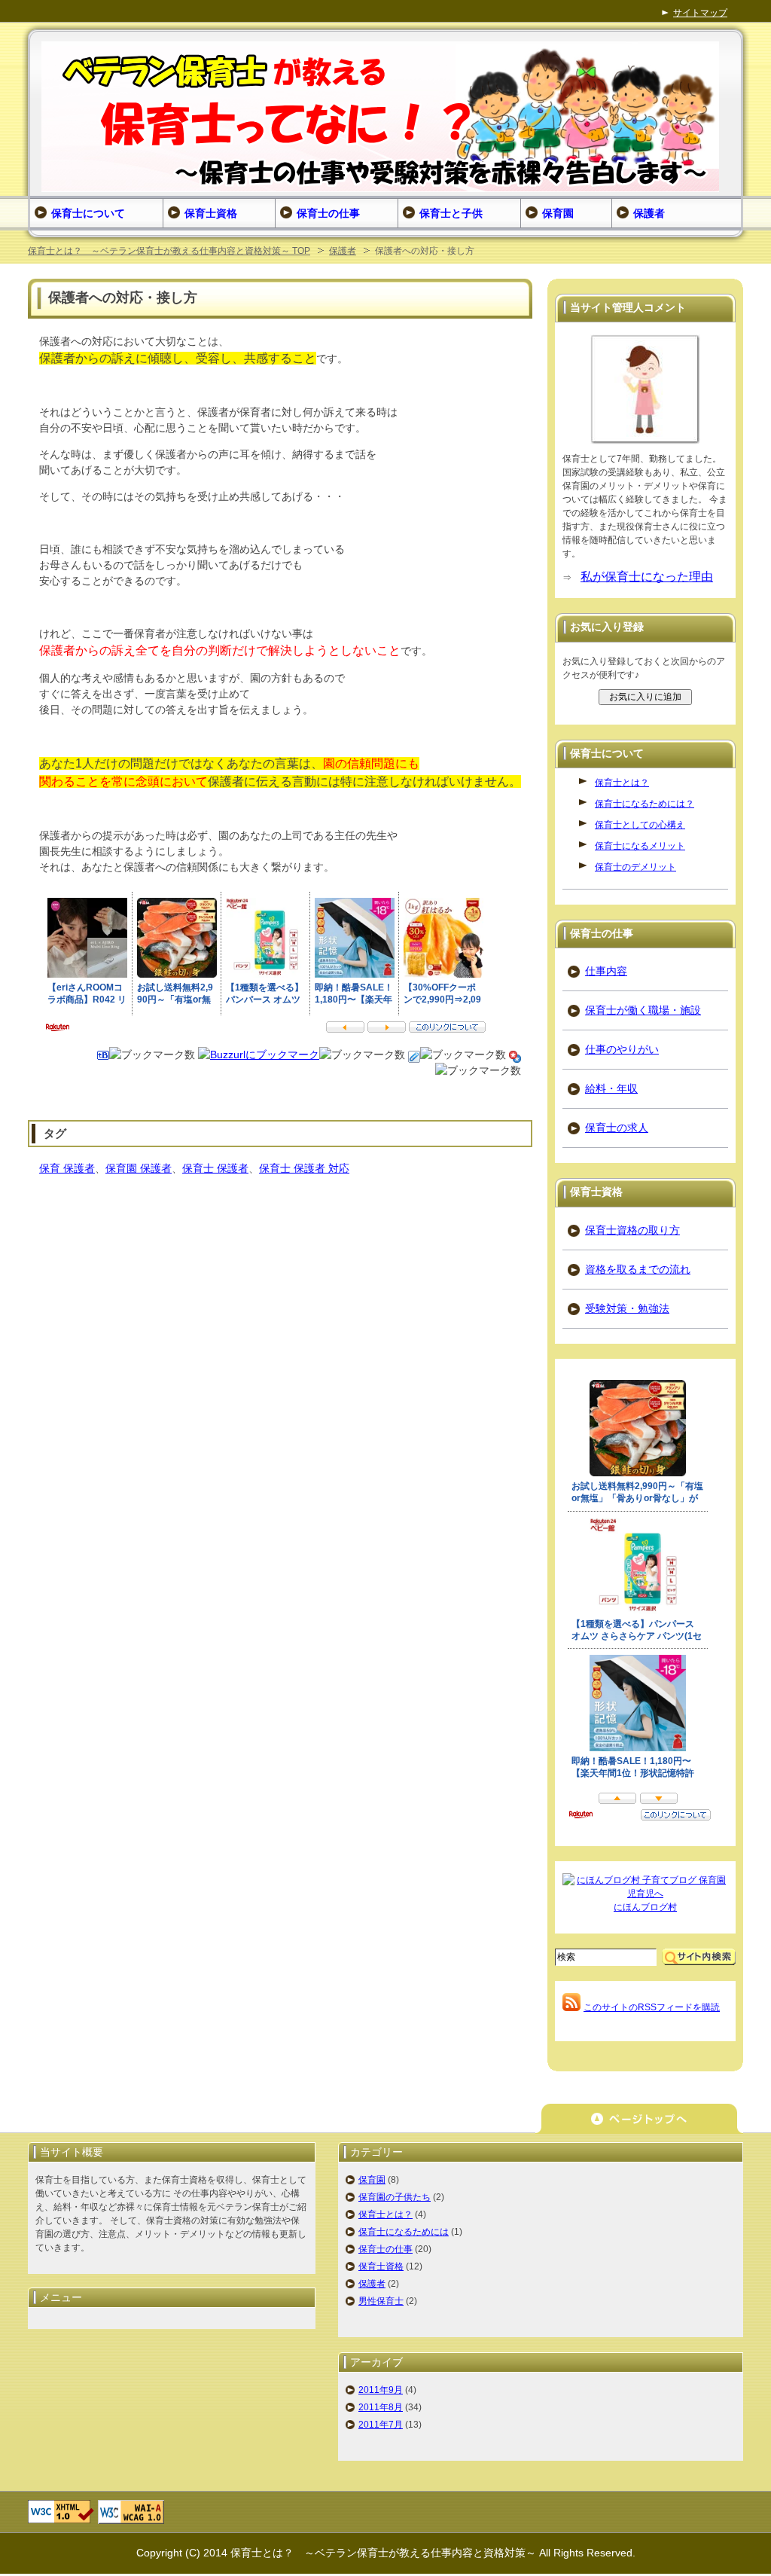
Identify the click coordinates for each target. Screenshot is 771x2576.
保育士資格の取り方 (632, 1230)
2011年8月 (381, 2407)
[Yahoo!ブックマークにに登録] (515, 1055)
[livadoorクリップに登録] (414, 1055)
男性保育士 (381, 2301)
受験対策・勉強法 (627, 1308)
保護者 (343, 251)
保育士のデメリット (635, 867)
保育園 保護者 (139, 1168)
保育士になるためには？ (645, 804)
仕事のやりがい (622, 1049)
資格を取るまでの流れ (638, 1269)
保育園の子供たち (395, 2197)
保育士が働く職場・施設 (643, 1010)
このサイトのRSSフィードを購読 (652, 2007)
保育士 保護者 (215, 1168)
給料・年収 (611, 1088)
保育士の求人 (617, 1128)
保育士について (88, 213)
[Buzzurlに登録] (259, 1055)
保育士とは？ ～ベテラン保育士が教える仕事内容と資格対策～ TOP (169, 251)
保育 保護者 (67, 1168)
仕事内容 (606, 971)
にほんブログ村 (645, 1907)
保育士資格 (381, 2266)
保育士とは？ (622, 783)
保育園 (372, 2180)
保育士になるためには (404, 2232)
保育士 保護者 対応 (304, 1168)
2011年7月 (381, 2425)
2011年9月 (381, 2390)
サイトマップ (700, 13)
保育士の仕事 (385, 2249)
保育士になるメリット (640, 846)
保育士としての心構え (640, 825)
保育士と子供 (451, 213)
